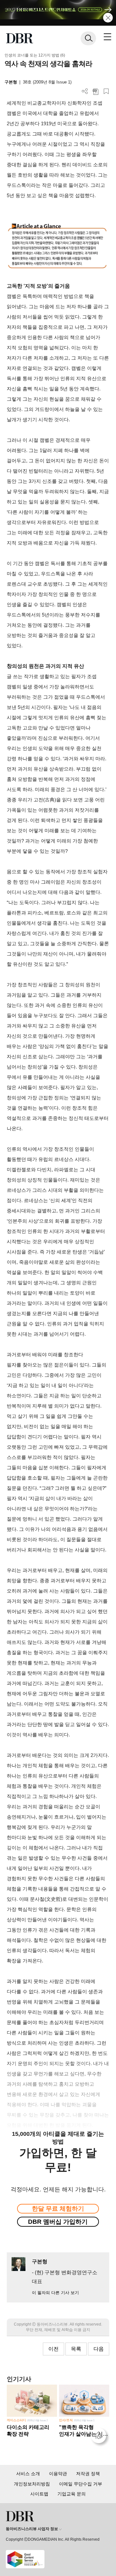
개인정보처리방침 (32, 2484)
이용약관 (58, 2474)
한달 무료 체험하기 (58, 2209)
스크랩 (106, 91)
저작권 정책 (88, 2474)
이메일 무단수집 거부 (81, 2484)
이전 (53, 2349)
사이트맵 (39, 2494)
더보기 (85, 91)
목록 (76, 2349)
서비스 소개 (28, 2474)
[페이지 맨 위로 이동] (100, 2437)
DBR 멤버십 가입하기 (58, 2222)
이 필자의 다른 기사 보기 (55, 2293)
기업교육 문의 (72, 2494)
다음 (99, 2349)
